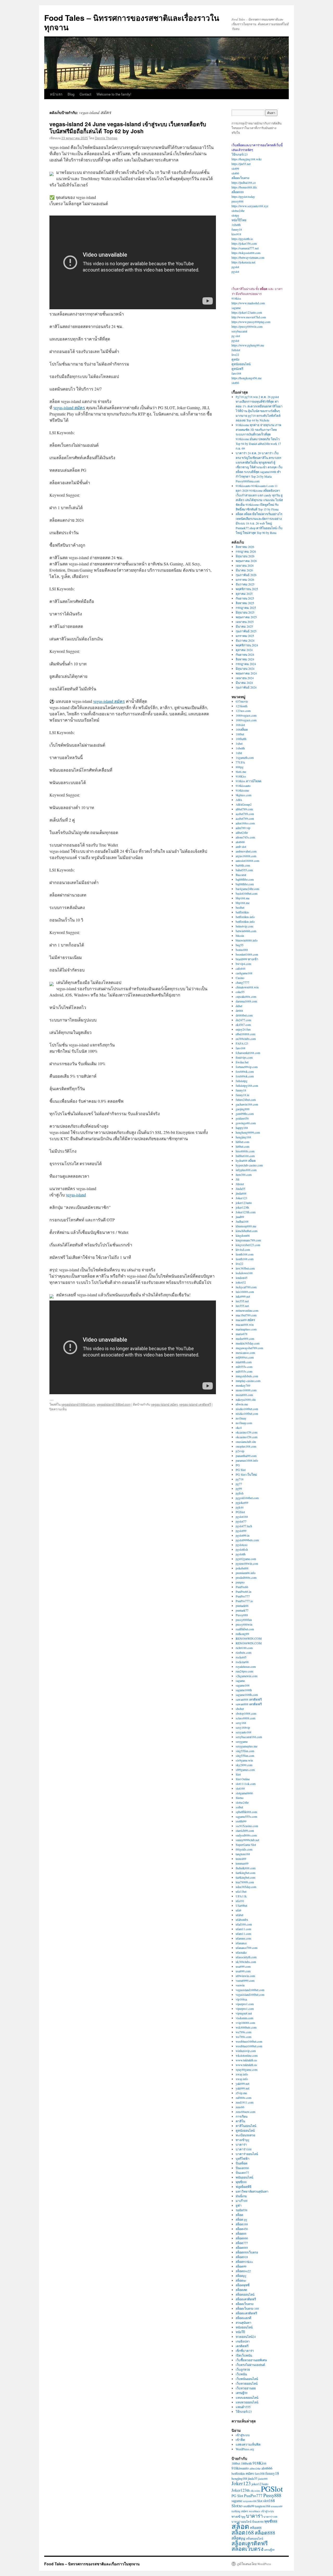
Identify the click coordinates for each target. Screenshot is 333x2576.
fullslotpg (242, 1081)
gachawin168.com (247, 1104)
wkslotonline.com (247, 2055)
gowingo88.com (246, 1123)
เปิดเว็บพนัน (244, 2355)
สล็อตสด (241, 2290)
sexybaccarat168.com (249, 1737)
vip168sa (241, 1999)
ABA (239, 800)
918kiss (236, 298)
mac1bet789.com (246, 1315)
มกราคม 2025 (245, 636)
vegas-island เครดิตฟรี (195, 1404)
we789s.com (244, 2032)
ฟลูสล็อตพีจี (244, 2187)
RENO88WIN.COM (249, 1638)
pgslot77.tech (244, 1526)
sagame (236, 308)
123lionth (242, 706)
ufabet (239, 1915)
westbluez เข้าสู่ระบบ (261, 2511)
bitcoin (240, 936)
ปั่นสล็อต (242, 2163)
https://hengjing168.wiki (246, 159)
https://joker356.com (244, 243)
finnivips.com (244, 1057)
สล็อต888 (238, 192)
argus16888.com (246, 856)
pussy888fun (244, 1620)
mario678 (242, 1334)
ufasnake (241, 1952)
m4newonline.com (247, 1310)
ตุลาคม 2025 (244, 594)
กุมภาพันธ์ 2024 (246, 687)
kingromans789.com (248, 1240)
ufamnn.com (243, 1938)
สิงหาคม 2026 (245, 547)
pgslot (235, 267)
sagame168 (243, 1685)
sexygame (242, 1741)
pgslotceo (242, 1545)
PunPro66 (242, 1587)
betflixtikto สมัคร (243, 2474)
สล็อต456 (242, 2229)
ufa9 (238, 1910)
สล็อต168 (242, 2224)
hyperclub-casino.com (249, 1165)
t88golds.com (244, 1849)
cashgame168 (244, 973)
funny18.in (242, 1095)
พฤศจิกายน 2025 (247, 589)
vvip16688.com (245, 2023)
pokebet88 (242, 1568)
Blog (71, 94)
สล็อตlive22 (243, 2271)
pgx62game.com (246, 1559)
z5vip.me (241, 2093)
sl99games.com (245, 1770)
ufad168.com (244, 1924)
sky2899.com (244, 1765)
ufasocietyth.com (246, 1957)
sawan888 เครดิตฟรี (249, 1699)
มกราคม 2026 (245, 579)
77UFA (240, 762)
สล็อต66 (241, 2233)
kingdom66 (243, 1235)
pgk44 (240, 1507)
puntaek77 (242, 1610)
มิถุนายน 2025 (245, 612)
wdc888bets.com (246, 2027)
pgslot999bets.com (247, 1540)
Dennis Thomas (106, 138)
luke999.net (243, 1296)
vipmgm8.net (244, 2013)
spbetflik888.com (246, 1812)
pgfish (240, 1493)
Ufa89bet (241, 1905)
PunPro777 (243, 1596)
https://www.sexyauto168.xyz (250, 206)
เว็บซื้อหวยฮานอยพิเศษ (251, 2360)
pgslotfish (242, 1549)
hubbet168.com (245, 1156)
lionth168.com (245, 1254)
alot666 (240, 842)
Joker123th (241, 2490)
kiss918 (236, 234)
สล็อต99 (241, 2266)
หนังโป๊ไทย (239, 220)
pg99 (239, 1488)
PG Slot (241, 1470)
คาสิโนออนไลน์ (246, 2126)
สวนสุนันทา (244, 2322)
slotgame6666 (244, 1793)
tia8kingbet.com (245, 1873)
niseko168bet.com (247, 1409)
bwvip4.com (243, 964)
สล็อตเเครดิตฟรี (246, 2313)
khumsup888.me (246, 1226)
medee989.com (245, 1338)
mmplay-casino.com (248, 1381)
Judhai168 (242, 1221)
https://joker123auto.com (247, 312)
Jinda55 (241, 1189)
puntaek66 (242, 1606)
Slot (238, 1774)
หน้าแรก (56, 94)
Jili (238, 1179)
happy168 (242, 1128)
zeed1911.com (245, 2102)
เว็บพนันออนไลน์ (247, 2379)
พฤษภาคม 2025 (246, 617)
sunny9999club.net (247, 1840)
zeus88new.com (245, 2112)
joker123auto (244, 1203)
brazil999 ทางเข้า (247, 959)
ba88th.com (243, 865)
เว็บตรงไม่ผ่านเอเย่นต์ (250, 2365)
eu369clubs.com (246, 1039)
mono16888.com (246, 1390)
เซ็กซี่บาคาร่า (245, 2351)
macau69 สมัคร (245, 1320)
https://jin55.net (241, 164)
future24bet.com (246, 1100)
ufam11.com (243, 1929)
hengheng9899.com (248, 1132)
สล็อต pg (241, 2219)
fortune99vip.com (247, 1067)
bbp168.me (243, 898)
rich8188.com (244, 1648)
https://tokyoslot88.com (246, 253)
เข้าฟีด (240, 2440)
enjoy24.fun (243, 1029)
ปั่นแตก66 (242, 2168)
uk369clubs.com (246, 1962)
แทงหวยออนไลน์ (247, 2402)
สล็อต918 (242, 2257)
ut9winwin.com (245, 1976)
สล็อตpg (241, 2276)
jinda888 (241, 1193)
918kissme (242, 790)
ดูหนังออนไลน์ (241, 364)
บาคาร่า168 (244, 2149)
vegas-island (76, 1195)
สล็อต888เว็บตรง (247, 2252)
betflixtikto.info (245, 917)
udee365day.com (246, 1887)
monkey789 (243, 1385)
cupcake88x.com (246, 996)
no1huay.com (244, 1423)
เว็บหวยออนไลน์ (247, 2383)
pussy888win (244, 1624)
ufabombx (242, 1920)
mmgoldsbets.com (247, 1376)
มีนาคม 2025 (244, 626)
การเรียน (242, 2116)
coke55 (240, 992)
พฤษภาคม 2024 (246, 673)
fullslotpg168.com (247, 1085)
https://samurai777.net (245, 248)
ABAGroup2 (244, 804)
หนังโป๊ (240, 2332)
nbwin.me (242, 1404)
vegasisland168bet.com (78, 1404)
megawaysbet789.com (249, 1348)
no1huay (241, 1418)
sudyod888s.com (246, 1835)
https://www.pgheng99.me (248, 345)
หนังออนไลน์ (244, 2327)
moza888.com (244, 1395)
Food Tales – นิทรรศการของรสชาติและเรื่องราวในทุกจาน (132, 22)
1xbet (239, 743)
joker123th (242, 1207)
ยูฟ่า (239, 2205)
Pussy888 (242, 1615)
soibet (239, 1807)
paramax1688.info (247, 1460)
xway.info (242, 2074)
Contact (85, 94)
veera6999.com (245, 1980)
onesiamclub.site (246, 1442)
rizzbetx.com (244, 1652)
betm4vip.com (244, 926)
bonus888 (242, 950)
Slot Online (243, 1779)
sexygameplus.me (246, 1746)
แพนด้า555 (243, 2407)
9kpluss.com (244, 795)
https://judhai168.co (244, 182)
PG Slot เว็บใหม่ (246, 1474)
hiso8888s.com (245, 1151)
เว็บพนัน (241, 2374)
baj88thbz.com (245, 879)
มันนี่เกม (241, 2196)
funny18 (237, 229)
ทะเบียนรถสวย (245, 2135)
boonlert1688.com (247, 954)
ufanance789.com (246, 1948)
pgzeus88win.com (247, 1563)
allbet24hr (242, 832)
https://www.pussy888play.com (251, 322)
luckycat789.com (246, 1287)
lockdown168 (244, 1273)
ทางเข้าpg (242, 2140)
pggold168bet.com (247, 1498)
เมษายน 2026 (245, 565)
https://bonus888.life (244, 187)
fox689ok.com (245, 1071)
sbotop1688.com (246, 1713)
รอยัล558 (242, 2210)
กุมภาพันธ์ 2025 (246, 631)
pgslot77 (241, 1521)
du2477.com (243, 1020)
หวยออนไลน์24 (246, 2337)
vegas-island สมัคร (69, 408)
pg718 (240, 1479)
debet (239, 1006)
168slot (240, 725)
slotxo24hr (238, 211)
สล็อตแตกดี (244, 2318)
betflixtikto (242, 912)
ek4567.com (243, 1025)
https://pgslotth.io (242, 239)
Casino (240, 978)
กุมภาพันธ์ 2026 (246, 575)
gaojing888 (243, 1109)
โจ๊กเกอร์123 (240, 154)
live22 (235, 355)
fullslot (236, 350)
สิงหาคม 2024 (245, 659)
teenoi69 (241, 1859)
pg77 (239, 1484)
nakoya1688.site (246, 1399)
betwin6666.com (246, 931)
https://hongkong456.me (246, 378)
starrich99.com (245, 1830)
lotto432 (241, 1282)
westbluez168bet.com (249, 2041)
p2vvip (240, 1451)
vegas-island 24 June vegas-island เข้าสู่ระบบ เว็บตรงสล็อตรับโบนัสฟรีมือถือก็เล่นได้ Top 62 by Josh (128, 127)
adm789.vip (243, 828)
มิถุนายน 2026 (245, 556)
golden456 (242, 1118)
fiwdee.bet (242, 1062)
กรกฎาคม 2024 (246, 664)
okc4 (239, 1428)
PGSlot (240, 1512)
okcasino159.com (246, 1432)
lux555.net (242, 1301)
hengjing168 (243, 1137)
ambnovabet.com (246, 851)
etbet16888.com (245, 1034)
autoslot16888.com (247, 861)
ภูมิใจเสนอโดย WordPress (254, 2564)
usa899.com (243, 1966)
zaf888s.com (244, 2098)
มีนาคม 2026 (244, 570)
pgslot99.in (243, 1535)
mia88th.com (244, 1362)
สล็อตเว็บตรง (240, 178)
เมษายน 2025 (245, 622)
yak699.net (242, 2083)
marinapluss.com (246, 1329)
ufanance (241, 1943)
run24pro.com (244, 1671)
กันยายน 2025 (245, 598)
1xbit (239, 753)
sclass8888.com (245, 1718)
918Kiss (241, 776)
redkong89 (242, 1634)
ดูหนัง (235, 359)
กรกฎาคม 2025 (246, 608)
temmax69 (242, 1863)
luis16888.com (245, 1292)
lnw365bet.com (245, 1268)
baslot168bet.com (246, 893)
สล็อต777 (242, 2243)
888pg (240, 767)
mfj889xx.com (245, 1357)
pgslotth (241, 1554)
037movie (242, 701)
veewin (240, 1985)
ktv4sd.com (243, 1249)
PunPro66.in (244, 1592)
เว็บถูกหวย (243, 2369)
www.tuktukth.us (246, 2060)
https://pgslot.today (243, 197)
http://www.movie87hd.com (249, 317)
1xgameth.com (245, 757)
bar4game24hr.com (247, 889)
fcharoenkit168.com (248, 1053)
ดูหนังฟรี (237, 369)
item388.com (244, 1175)
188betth (241, 739)
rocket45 (241, 1657)
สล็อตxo (241, 2280)
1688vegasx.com (246, 715)
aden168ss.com (245, 823)
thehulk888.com (246, 1868)
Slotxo (240, 1798)
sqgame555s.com (246, 1816)
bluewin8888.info (247, 940)
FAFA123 (242, 1043)
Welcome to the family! (114, 94)
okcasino (255, 2491)
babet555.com (244, 870)
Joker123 (241, 1198)
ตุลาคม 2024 (244, 650)
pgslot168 (242, 1517)
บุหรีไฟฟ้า (243, 2158)
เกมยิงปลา (243, 2341)
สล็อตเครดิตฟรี (246, 2299)
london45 (242, 1278)
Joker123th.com (246, 1212)
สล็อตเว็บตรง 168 (247, 2308)
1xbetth (236, 225)
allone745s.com (245, 837)
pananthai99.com (246, 1456)
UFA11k (241, 1896)
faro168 (236, 373)
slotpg (235, 215)
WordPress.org (245, 2449)
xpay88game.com (246, 2069)
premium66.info (246, 1573)
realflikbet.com (245, 1629)
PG (238, 1465)
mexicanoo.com (245, 1353)
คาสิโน (240, 2121)
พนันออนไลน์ (244, 2177)
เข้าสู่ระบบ (243, 2435)
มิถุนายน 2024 (245, 668)
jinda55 (253, 2479)
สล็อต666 (242, 2238)
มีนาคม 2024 (244, 683)
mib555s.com (244, 1367)
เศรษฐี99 (242, 2393)
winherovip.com (246, 2051)
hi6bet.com (242, 1142)
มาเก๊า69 (242, 2201)
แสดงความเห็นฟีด (248, 2444)
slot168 (240, 1788)
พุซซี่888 (241, 2182)
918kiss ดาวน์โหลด (249, 781)
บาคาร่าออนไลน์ (247, 2154)
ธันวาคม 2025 (245, 584)
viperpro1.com (245, 2004)
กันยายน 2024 (245, 654)
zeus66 (240, 2107)
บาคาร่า (241, 2144)
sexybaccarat (239, 331)
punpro (240, 1582)
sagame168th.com (247, 1695)
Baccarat (241, 875)
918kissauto (243, 786)
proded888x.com (246, 1577)
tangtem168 (243, 1854)
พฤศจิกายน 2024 (247, 645)
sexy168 (241, 1723)
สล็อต (239, 2215)
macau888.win (245, 1324)
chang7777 (242, 982)
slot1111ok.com (246, 1784)
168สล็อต (242, 729)
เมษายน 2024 (245, 678)
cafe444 (241, 968)
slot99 (235, 168)
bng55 (240, 945)
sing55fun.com (245, 1751)
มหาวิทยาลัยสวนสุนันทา (252, 2191)
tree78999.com (245, 1882)
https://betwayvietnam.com (248, 257)
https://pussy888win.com (247, 326)
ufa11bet (241, 1891)
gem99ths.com (245, 1114)
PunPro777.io (244, 1601)
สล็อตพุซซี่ (243, 2285)
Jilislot (240, 1184)
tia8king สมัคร (240, 2511)
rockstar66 (242, 1662)
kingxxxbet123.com (248, 1245)
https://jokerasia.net (243, 262)
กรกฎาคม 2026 (246, 551)
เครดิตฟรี (242, 2346)
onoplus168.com (246, 1446)
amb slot (241, 847)
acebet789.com (245, 814)
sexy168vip (243, 1727)
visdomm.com (244, 2018)
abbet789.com (244, 809)
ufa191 (240, 1901)
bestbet (240, 907)
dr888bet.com (244, 1015)
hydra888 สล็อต (246, 1160)
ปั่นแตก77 (242, 2173)
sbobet (240, 1709)
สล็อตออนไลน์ (245, 2294)
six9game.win (244, 1760)
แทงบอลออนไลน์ (247, 2397)
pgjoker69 (242, 1502)
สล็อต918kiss (244, 2262)
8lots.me (241, 772)
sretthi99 (241, 1821)
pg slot (236, 336)
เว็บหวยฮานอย (246, 2388)
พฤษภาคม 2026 (246, 561)
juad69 (240, 1217)
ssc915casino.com (247, 1826)
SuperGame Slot (246, 1845)
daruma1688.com (246, 1001)
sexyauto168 (244, 1732)
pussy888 (238, 201)
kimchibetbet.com (246, 1231)
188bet (240, 734)
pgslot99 (241, 1531)
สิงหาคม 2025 (245, 603)
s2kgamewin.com (246, 1676)
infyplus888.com (246, 1170)
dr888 (239, 1011)
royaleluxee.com (246, 1666)
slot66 (235, 173)
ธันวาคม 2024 (245, 640)
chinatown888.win (247, 987)
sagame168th (244, 1690)
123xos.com (243, 711)
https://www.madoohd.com (248, 303)
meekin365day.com (248, 1343)
